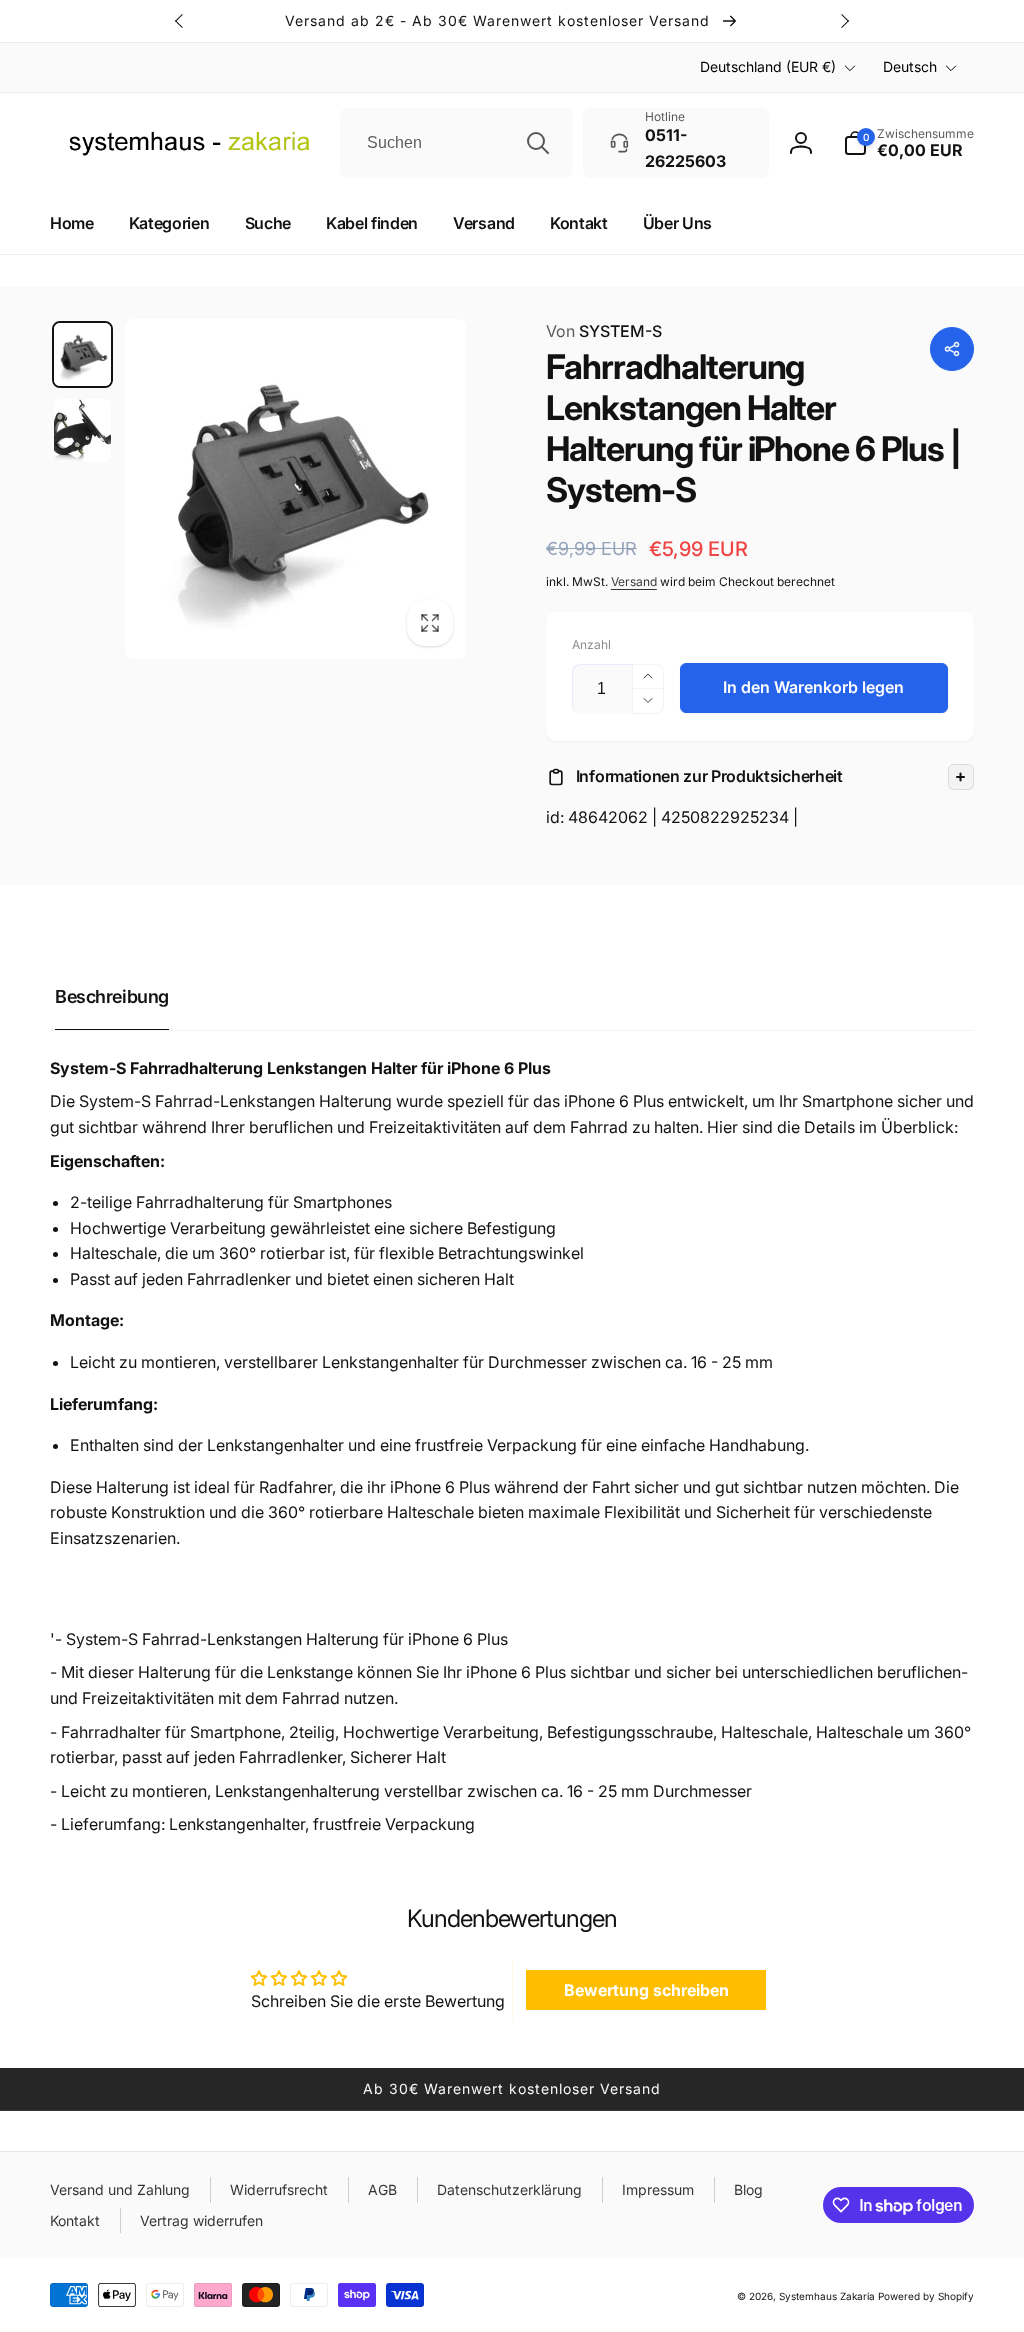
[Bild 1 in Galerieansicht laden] (82, 354)
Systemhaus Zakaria (827, 2296)
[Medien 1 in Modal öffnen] (295, 489)
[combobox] (456, 143)
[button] (760, 777)
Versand (634, 581)
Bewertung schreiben (646, 1990)
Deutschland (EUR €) (768, 66)
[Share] (952, 349)
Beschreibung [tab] (112, 996)
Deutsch (910, 66)
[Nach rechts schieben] (844, 21)
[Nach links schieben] (180, 21)
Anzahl (591, 644)
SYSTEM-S (604, 331)
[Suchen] (538, 143)
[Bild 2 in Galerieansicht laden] (82, 430)
